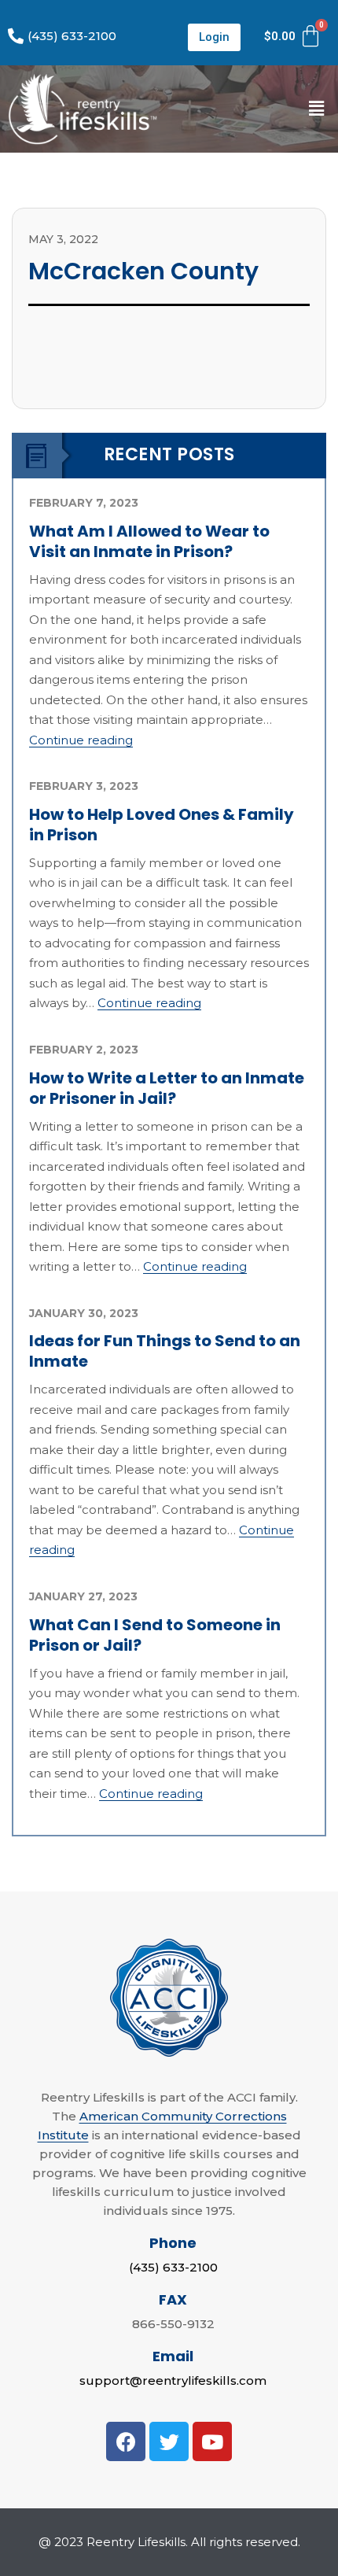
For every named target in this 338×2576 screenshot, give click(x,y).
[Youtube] (212, 2441)
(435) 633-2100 (173, 2267)
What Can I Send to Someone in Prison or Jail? (155, 1635)
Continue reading (81, 740)
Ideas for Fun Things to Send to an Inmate (165, 1351)
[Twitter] (169, 2441)
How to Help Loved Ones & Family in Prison (162, 825)
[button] (214, 37)
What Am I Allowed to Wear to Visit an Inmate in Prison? (149, 541)
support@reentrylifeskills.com (173, 2380)
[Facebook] (126, 2441)
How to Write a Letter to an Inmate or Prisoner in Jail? (167, 1088)
